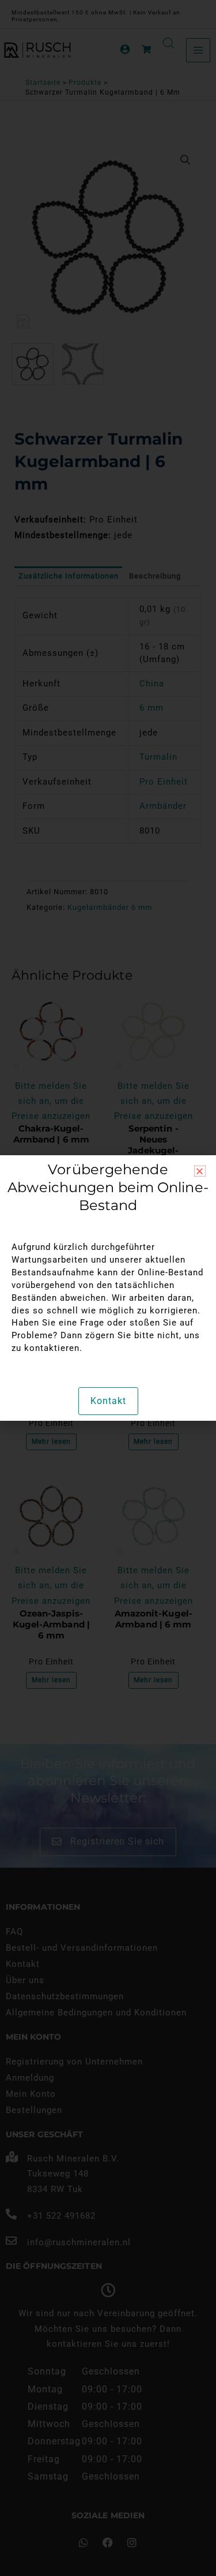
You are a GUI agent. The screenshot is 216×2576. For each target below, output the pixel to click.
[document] (108, 1288)
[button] (200, 1171)
